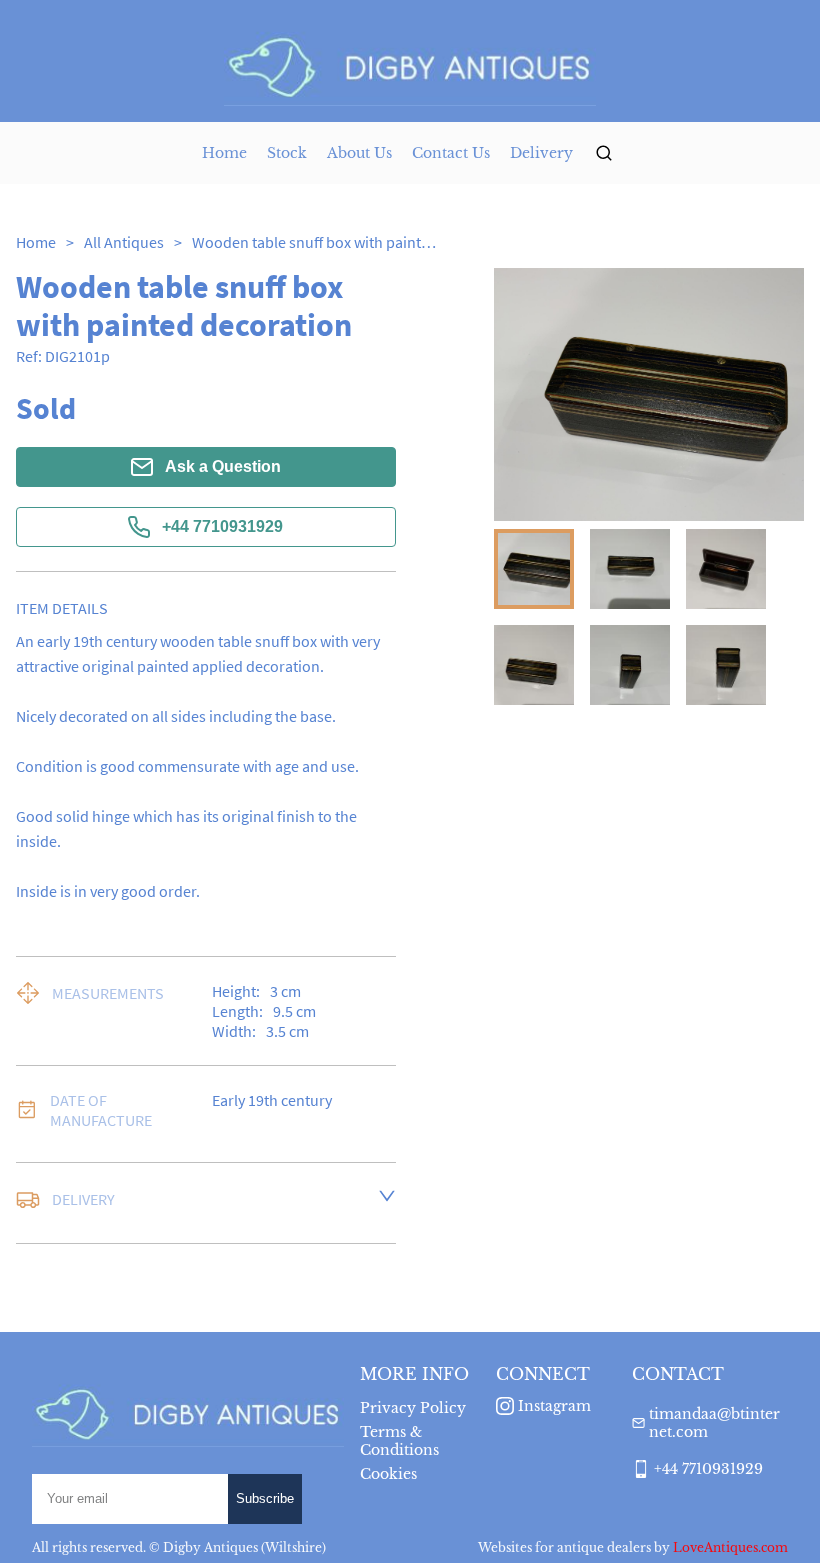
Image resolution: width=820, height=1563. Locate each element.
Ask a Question (223, 466)
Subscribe (265, 1498)
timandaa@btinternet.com (714, 1423)
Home (224, 153)
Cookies (388, 1474)
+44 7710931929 (222, 526)
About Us (359, 153)
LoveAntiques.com (730, 1547)
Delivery (541, 153)
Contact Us (451, 153)
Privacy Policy (413, 1408)
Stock (287, 153)
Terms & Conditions (399, 1441)
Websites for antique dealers (564, 1547)
